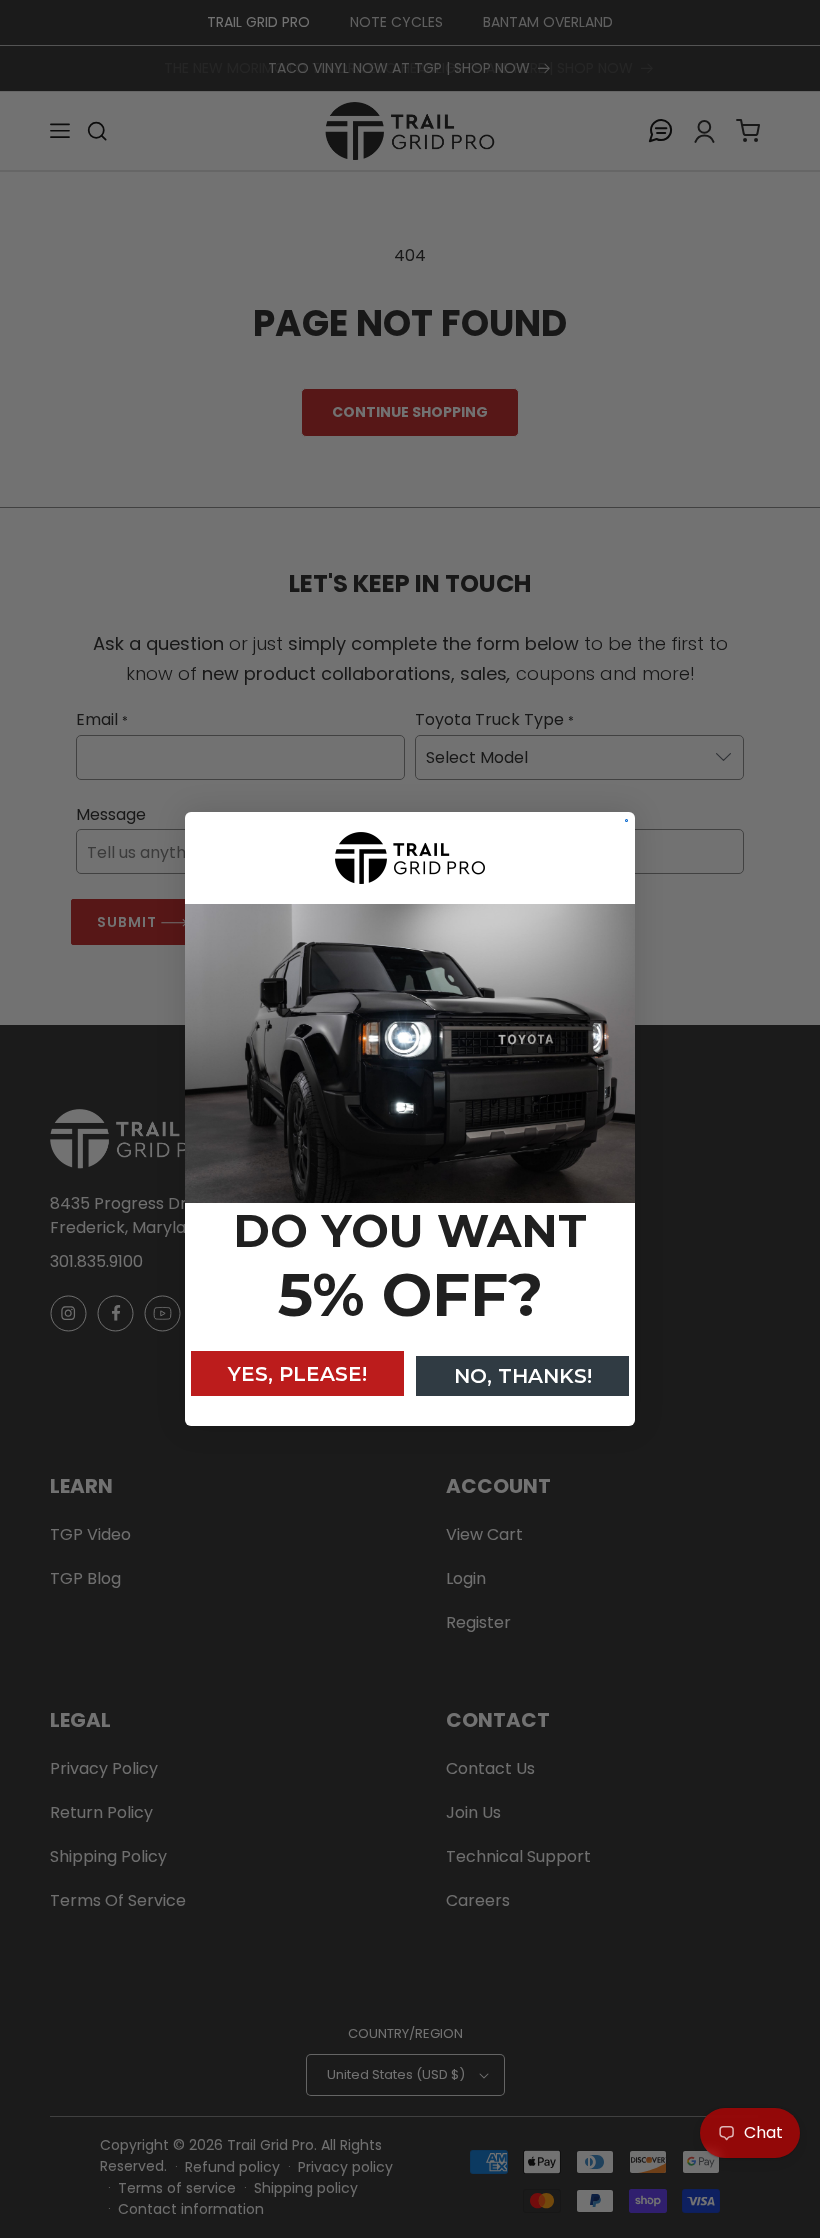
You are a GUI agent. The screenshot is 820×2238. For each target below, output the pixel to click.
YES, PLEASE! (297, 1374)
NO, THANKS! (523, 1376)
